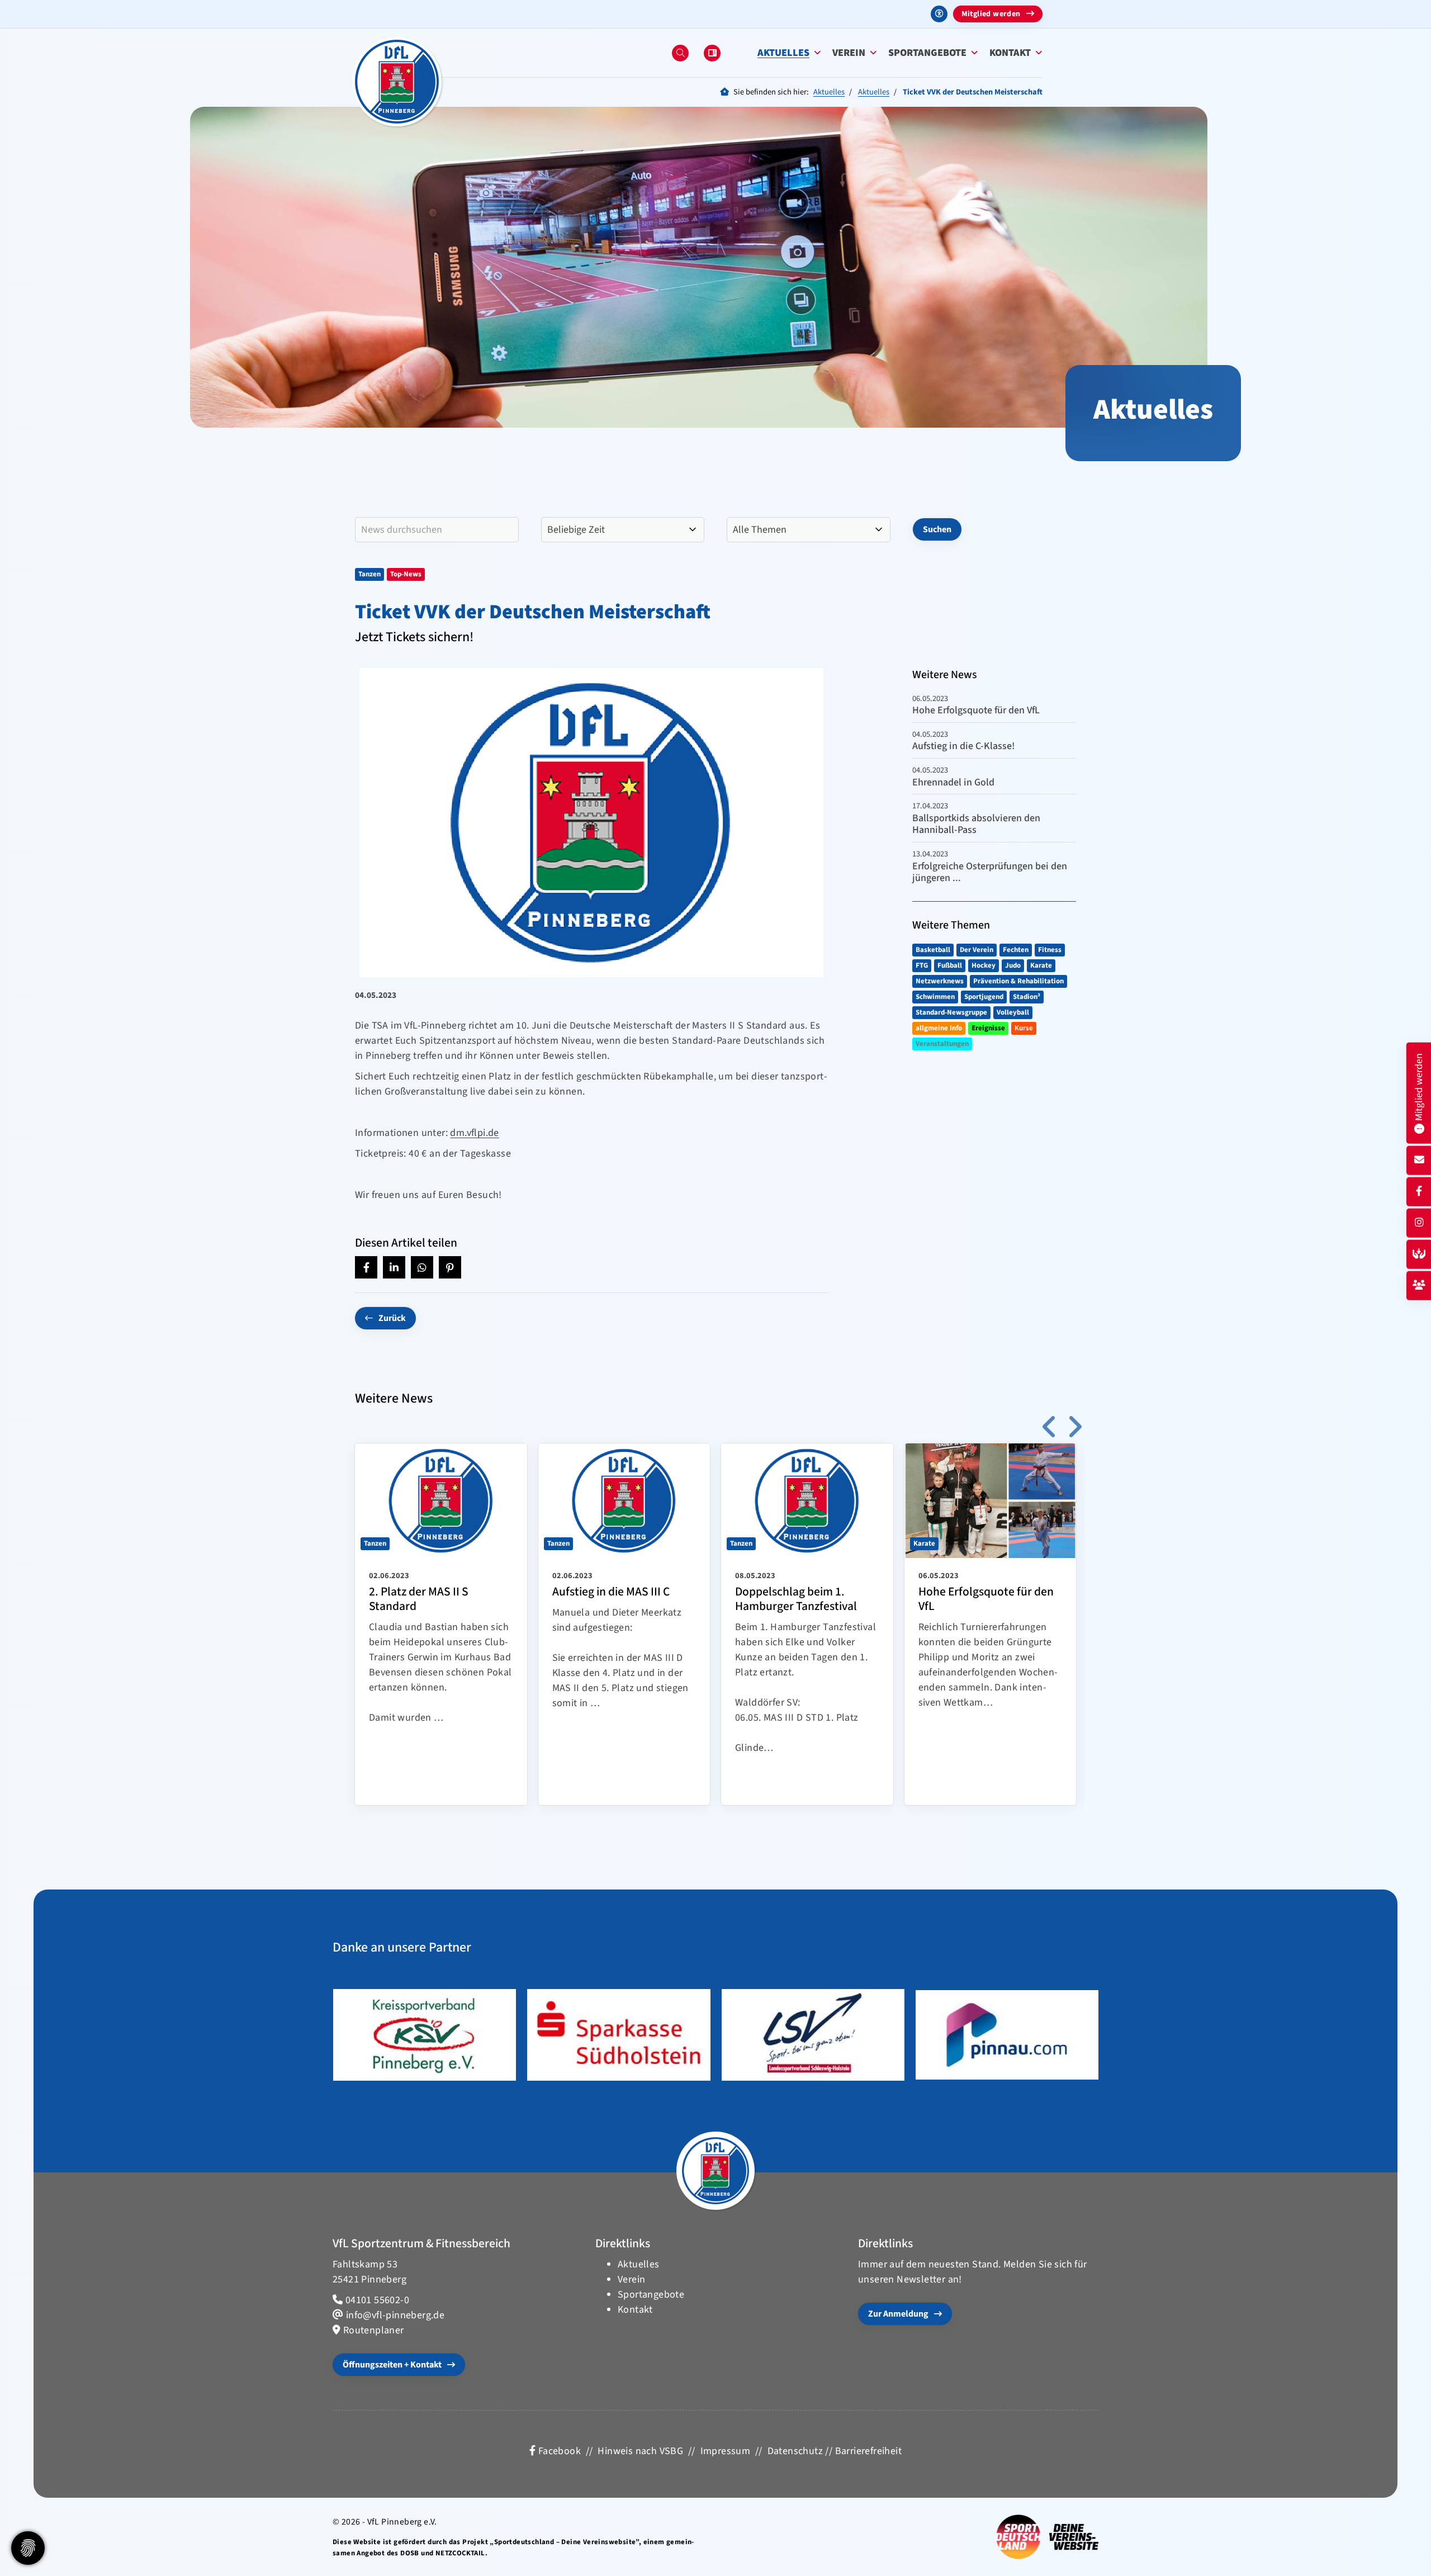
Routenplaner (374, 2330)
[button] (366, 1267)
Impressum (726, 2451)
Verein (849, 53)
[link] (441, 1624)
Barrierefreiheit (868, 2451)
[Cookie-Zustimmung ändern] (28, 2548)
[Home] (397, 82)
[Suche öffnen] (680, 53)
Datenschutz (795, 2451)
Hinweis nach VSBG (640, 2451)
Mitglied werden (991, 14)
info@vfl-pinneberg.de (395, 2315)
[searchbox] (437, 530)
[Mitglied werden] (1419, 1285)
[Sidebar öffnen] (712, 53)
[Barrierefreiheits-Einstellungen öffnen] (939, 14)
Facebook (558, 2451)
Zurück (392, 1318)
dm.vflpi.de (474, 1133)
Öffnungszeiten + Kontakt (392, 2365)
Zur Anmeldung (898, 2314)
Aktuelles (783, 53)
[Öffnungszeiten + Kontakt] (1419, 1160)
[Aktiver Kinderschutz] (1419, 1254)
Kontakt (1010, 53)
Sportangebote (927, 53)
